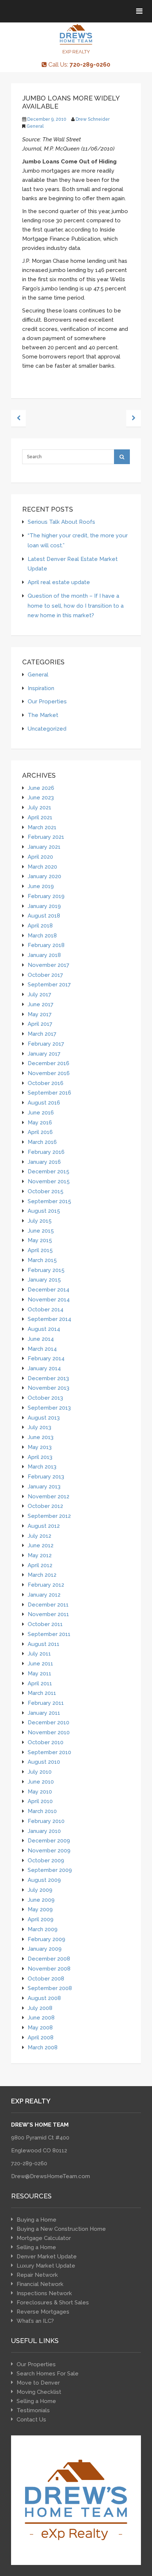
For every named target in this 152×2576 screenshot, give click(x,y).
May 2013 (40, 1447)
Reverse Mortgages (43, 2312)
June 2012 (41, 1545)
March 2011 (42, 1693)
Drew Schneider (93, 119)
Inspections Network (44, 2293)
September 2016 (49, 1093)
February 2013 (46, 1476)
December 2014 (49, 1289)
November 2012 (49, 1496)
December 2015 (49, 1171)
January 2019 (44, 906)
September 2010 (49, 1752)
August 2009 (44, 1880)
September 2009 (50, 1870)
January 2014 (44, 1368)
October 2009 (46, 1860)
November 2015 (49, 1181)
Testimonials (33, 2410)
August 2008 (44, 1998)
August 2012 (44, 1526)
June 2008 (41, 2017)
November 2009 (49, 1850)
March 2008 (43, 2047)
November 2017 (49, 965)
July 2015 (40, 1221)
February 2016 (46, 1152)
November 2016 (49, 1073)
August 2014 (44, 1329)
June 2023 (41, 797)
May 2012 (40, 1555)
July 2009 (40, 1890)
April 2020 (40, 857)
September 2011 (49, 1634)
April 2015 (40, 1250)
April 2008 (41, 2037)
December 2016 (49, 1063)
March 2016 (42, 1142)
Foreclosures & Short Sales (53, 2303)
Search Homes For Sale (48, 2374)
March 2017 (42, 1034)
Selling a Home (36, 2247)
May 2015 (40, 1240)
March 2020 (42, 867)
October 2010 (46, 1742)
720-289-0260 (29, 2163)
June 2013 (41, 1437)
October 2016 (46, 1083)
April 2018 (40, 925)
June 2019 (41, 886)
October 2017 (45, 975)
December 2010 (49, 1722)
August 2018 (44, 916)
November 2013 (49, 1388)
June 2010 (41, 1782)
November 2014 (49, 1299)
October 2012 (45, 1506)
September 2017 (49, 984)
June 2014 (41, 1339)
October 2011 (45, 1624)
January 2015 (44, 1280)
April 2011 (40, 1683)
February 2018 (46, 945)
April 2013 (40, 1457)
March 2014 (42, 1349)
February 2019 (46, 896)
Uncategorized (47, 729)
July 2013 (39, 1427)
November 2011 (48, 1614)
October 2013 (45, 1398)
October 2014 (46, 1309)
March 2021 (42, 827)
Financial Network (40, 2284)
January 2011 (44, 1713)
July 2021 (39, 807)
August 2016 (44, 1103)
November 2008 (49, 1969)
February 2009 (46, 1939)
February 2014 (46, 1358)
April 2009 (41, 1919)
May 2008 (40, 2027)
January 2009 (45, 1949)
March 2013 (42, 1467)
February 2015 (46, 1270)
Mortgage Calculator (44, 2238)
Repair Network (37, 2275)
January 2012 (44, 1595)
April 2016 (40, 1132)
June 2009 (41, 1900)
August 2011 (44, 1644)
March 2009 (43, 1929)
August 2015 (44, 1211)
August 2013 (44, 1418)
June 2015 (41, 1231)
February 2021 (46, 837)
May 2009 (40, 1909)
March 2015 (42, 1260)
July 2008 (40, 2008)
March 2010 (42, 1811)
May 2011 (39, 1673)
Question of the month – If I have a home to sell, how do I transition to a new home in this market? (76, 605)
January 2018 (44, 955)
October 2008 (46, 1978)
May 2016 (40, 1122)
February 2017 (46, 1044)
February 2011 (46, 1703)
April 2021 (40, 817)
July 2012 (39, 1536)
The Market (43, 715)
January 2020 (44, 876)
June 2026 (41, 788)
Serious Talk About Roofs (61, 522)
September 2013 (49, 1408)
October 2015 (46, 1191)
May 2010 (40, 1791)
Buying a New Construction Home (61, 2229)
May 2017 (40, 1014)
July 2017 (39, 994)
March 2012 (42, 1575)
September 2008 (50, 1988)
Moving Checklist (39, 2392)
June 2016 (41, 1112)
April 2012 (40, 1565)
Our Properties (47, 701)
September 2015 (49, 1201)
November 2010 (49, 1732)
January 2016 (44, 1162)
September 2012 (49, 1516)
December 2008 (49, 1959)
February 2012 (46, 1585)
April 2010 (40, 1801)
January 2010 (44, 1831)
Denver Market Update (47, 2257)
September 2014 (49, 1319)
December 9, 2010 (47, 119)
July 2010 (40, 1772)
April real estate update (59, 582)
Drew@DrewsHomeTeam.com (51, 2176)
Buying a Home (37, 2220)
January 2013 (44, 1486)
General (35, 126)
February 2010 (46, 1821)
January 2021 (44, 847)
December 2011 (48, 1605)
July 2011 (39, 1653)
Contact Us (31, 2420)
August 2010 (44, 1762)
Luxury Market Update (46, 2266)
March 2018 (42, 935)
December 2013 (48, 1378)
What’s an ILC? (35, 2321)
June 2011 (40, 1663)
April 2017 (40, 1024)
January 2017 (44, 1054)
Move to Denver (38, 2383)
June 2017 (41, 1004)
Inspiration (41, 688)
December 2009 (49, 1840)
